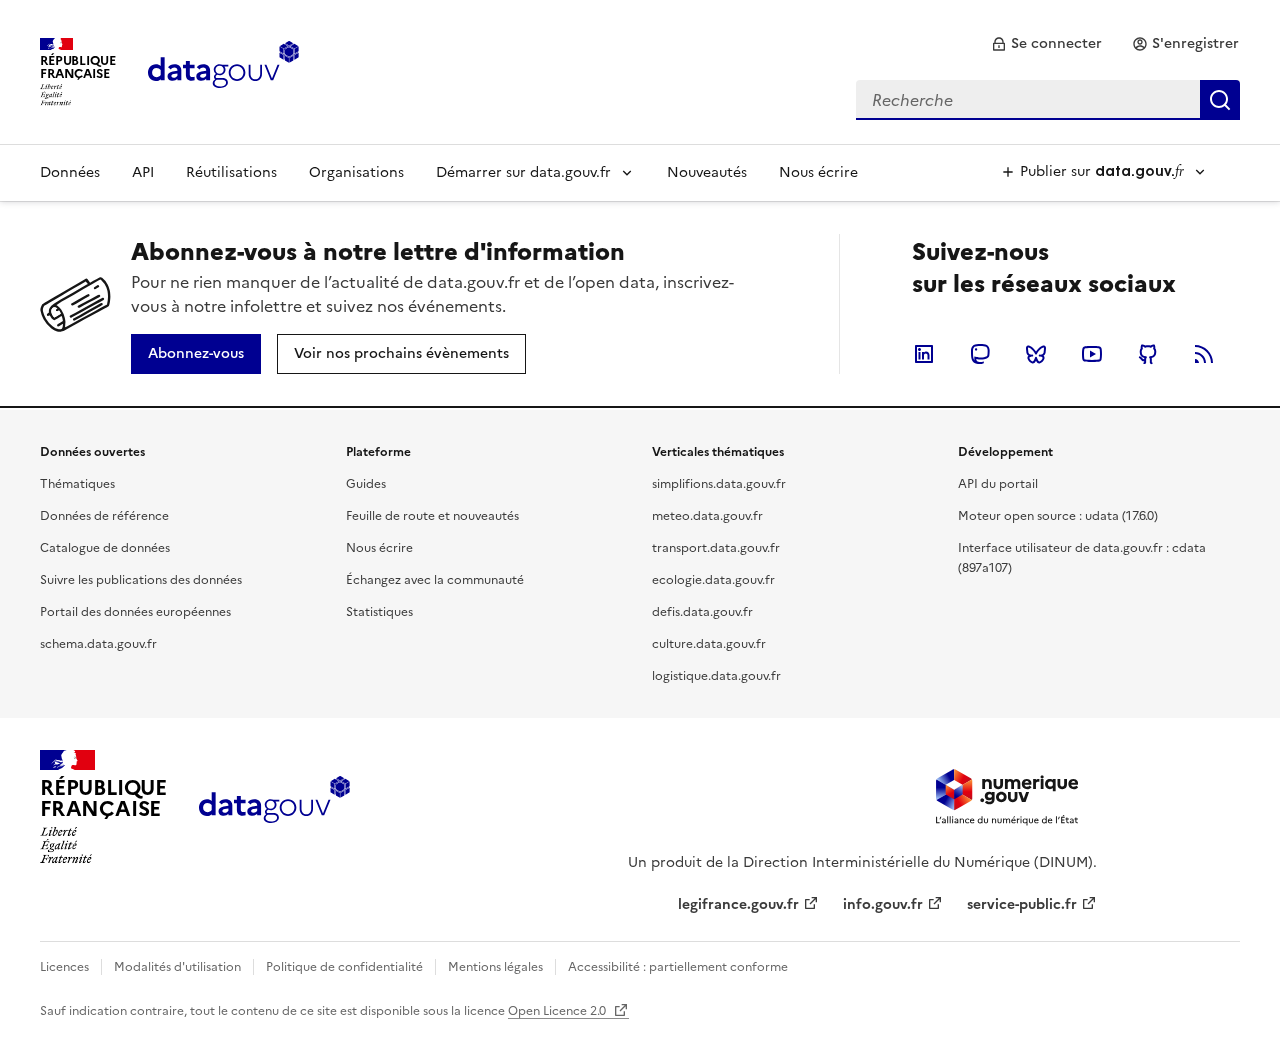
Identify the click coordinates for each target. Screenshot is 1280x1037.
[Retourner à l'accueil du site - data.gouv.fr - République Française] (274, 807)
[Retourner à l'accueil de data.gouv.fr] (223, 70)
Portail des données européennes (135, 612)
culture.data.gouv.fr (709, 644)
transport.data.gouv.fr (716, 548)
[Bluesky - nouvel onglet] (1036, 354)
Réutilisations (231, 172)
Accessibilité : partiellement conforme (678, 967)
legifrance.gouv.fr (738, 904)
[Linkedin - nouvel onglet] (924, 354)
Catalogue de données (105, 548)
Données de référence (104, 516)
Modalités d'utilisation (177, 967)
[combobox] (1048, 100)
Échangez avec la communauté (435, 580)
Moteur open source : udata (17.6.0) (1058, 516)
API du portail (998, 484)
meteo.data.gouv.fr (707, 516)
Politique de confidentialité (344, 967)
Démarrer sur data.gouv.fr (523, 172)
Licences (64, 967)
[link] (1046, 44)
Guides (366, 484)
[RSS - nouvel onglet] (1204, 354)
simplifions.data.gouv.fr (719, 484)
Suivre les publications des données (141, 580)
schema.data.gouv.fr (98, 644)
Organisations (356, 172)
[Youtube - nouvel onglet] (1092, 354)
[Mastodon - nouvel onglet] (980, 354)
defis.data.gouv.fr (702, 612)
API (143, 172)
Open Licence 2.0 (558, 1011)
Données (70, 172)
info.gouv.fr (883, 904)
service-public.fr (1022, 904)
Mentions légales (495, 967)
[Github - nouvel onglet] (1148, 354)
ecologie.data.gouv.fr (713, 580)
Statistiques (379, 612)
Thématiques (77, 484)
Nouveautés (707, 172)
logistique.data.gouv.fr (716, 676)
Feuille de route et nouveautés (432, 516)
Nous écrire (818, 172)
